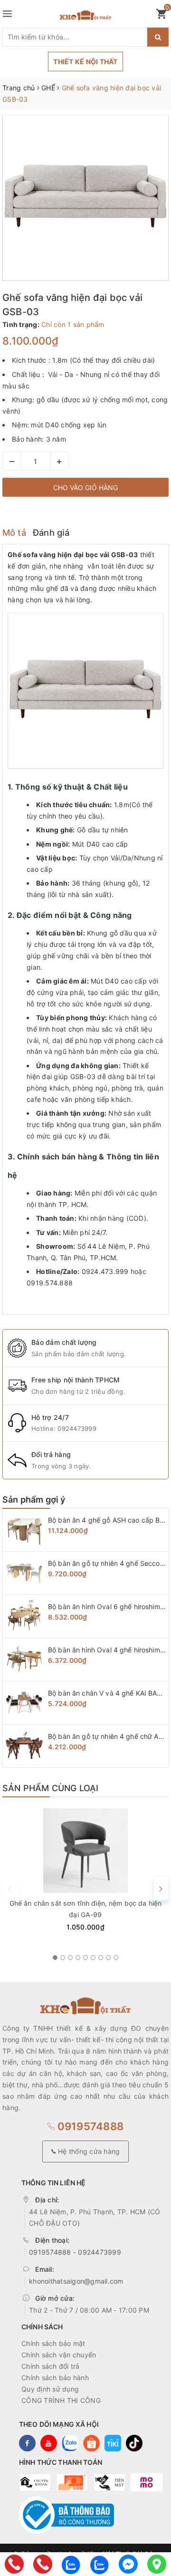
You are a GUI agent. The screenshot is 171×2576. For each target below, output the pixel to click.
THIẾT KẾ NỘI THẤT (85, 62)
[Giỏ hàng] (161, 16)
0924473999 (77, 1428)
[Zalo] (71, 2564)
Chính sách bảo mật (53, 2343)
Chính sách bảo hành (55, 2378)
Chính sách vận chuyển (59, 2355)
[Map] (157, 2564)
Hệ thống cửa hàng (88, 2151)
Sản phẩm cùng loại (50, 1788)
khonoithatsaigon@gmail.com (76, 2281)
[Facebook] (128, 2564)
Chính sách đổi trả (51, 2366)
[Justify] (158, 37)
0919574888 (89, 2126)
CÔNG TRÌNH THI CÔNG (61, 2400)
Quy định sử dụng (50, 2389)
